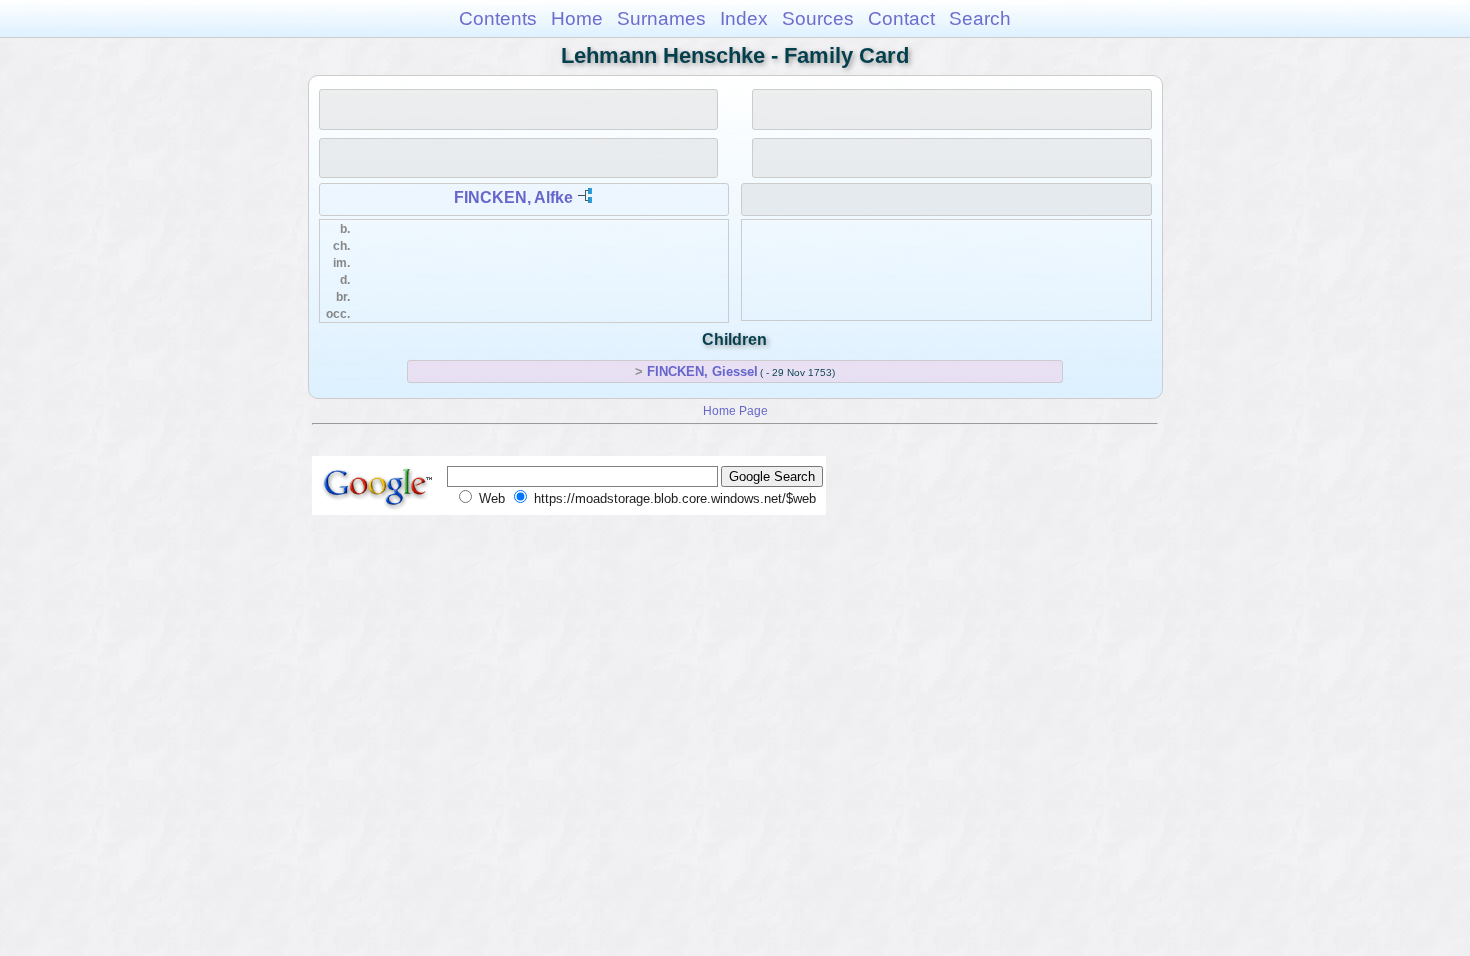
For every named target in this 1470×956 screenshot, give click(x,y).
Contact (901, 18)
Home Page (735, 410)
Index (744, 18)
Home (577, 18)
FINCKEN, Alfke (513, 197)
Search (980, 18)
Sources (818, 18)
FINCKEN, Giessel (702, 371)
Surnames (661, 18)
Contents (498, 18)
